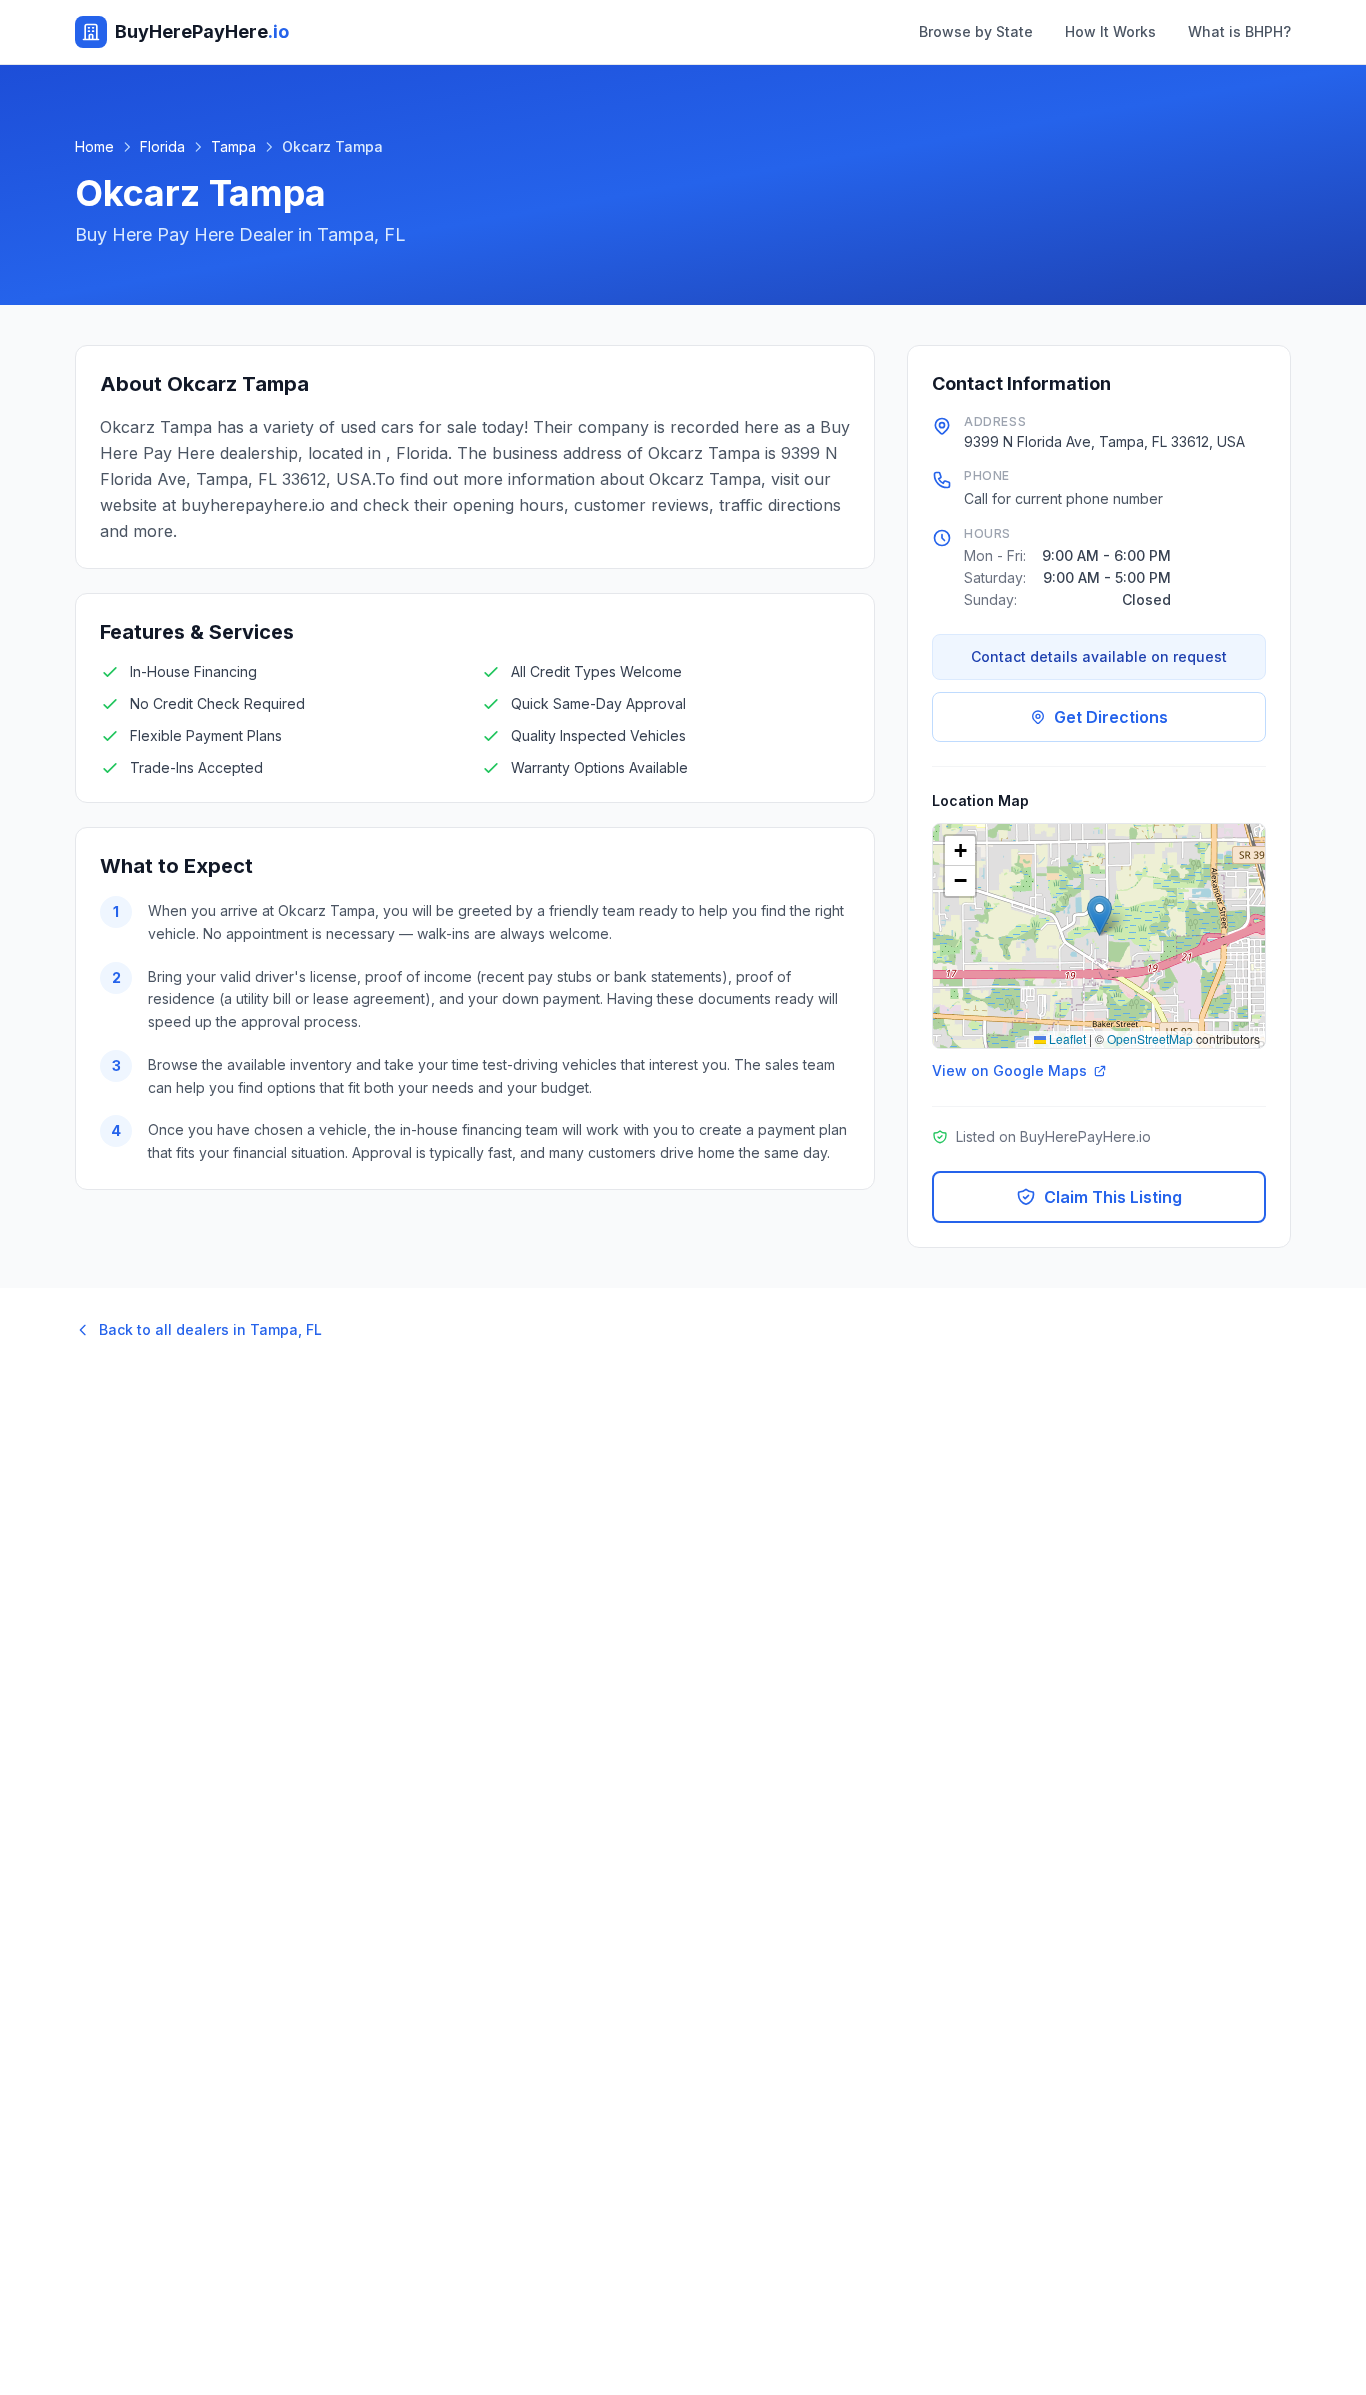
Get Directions (1111, 717)
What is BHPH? (1239, 31)
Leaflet (1066, 1038)
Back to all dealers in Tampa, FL (210, 1329)
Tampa (233, 146)
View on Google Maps (1009, 1070)
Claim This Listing (1113, 1197)
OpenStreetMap (1150, 1038)
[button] (1099, 915)
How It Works (1110, 31)
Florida (162, 146)
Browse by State (976, 31)
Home (94, 146)
